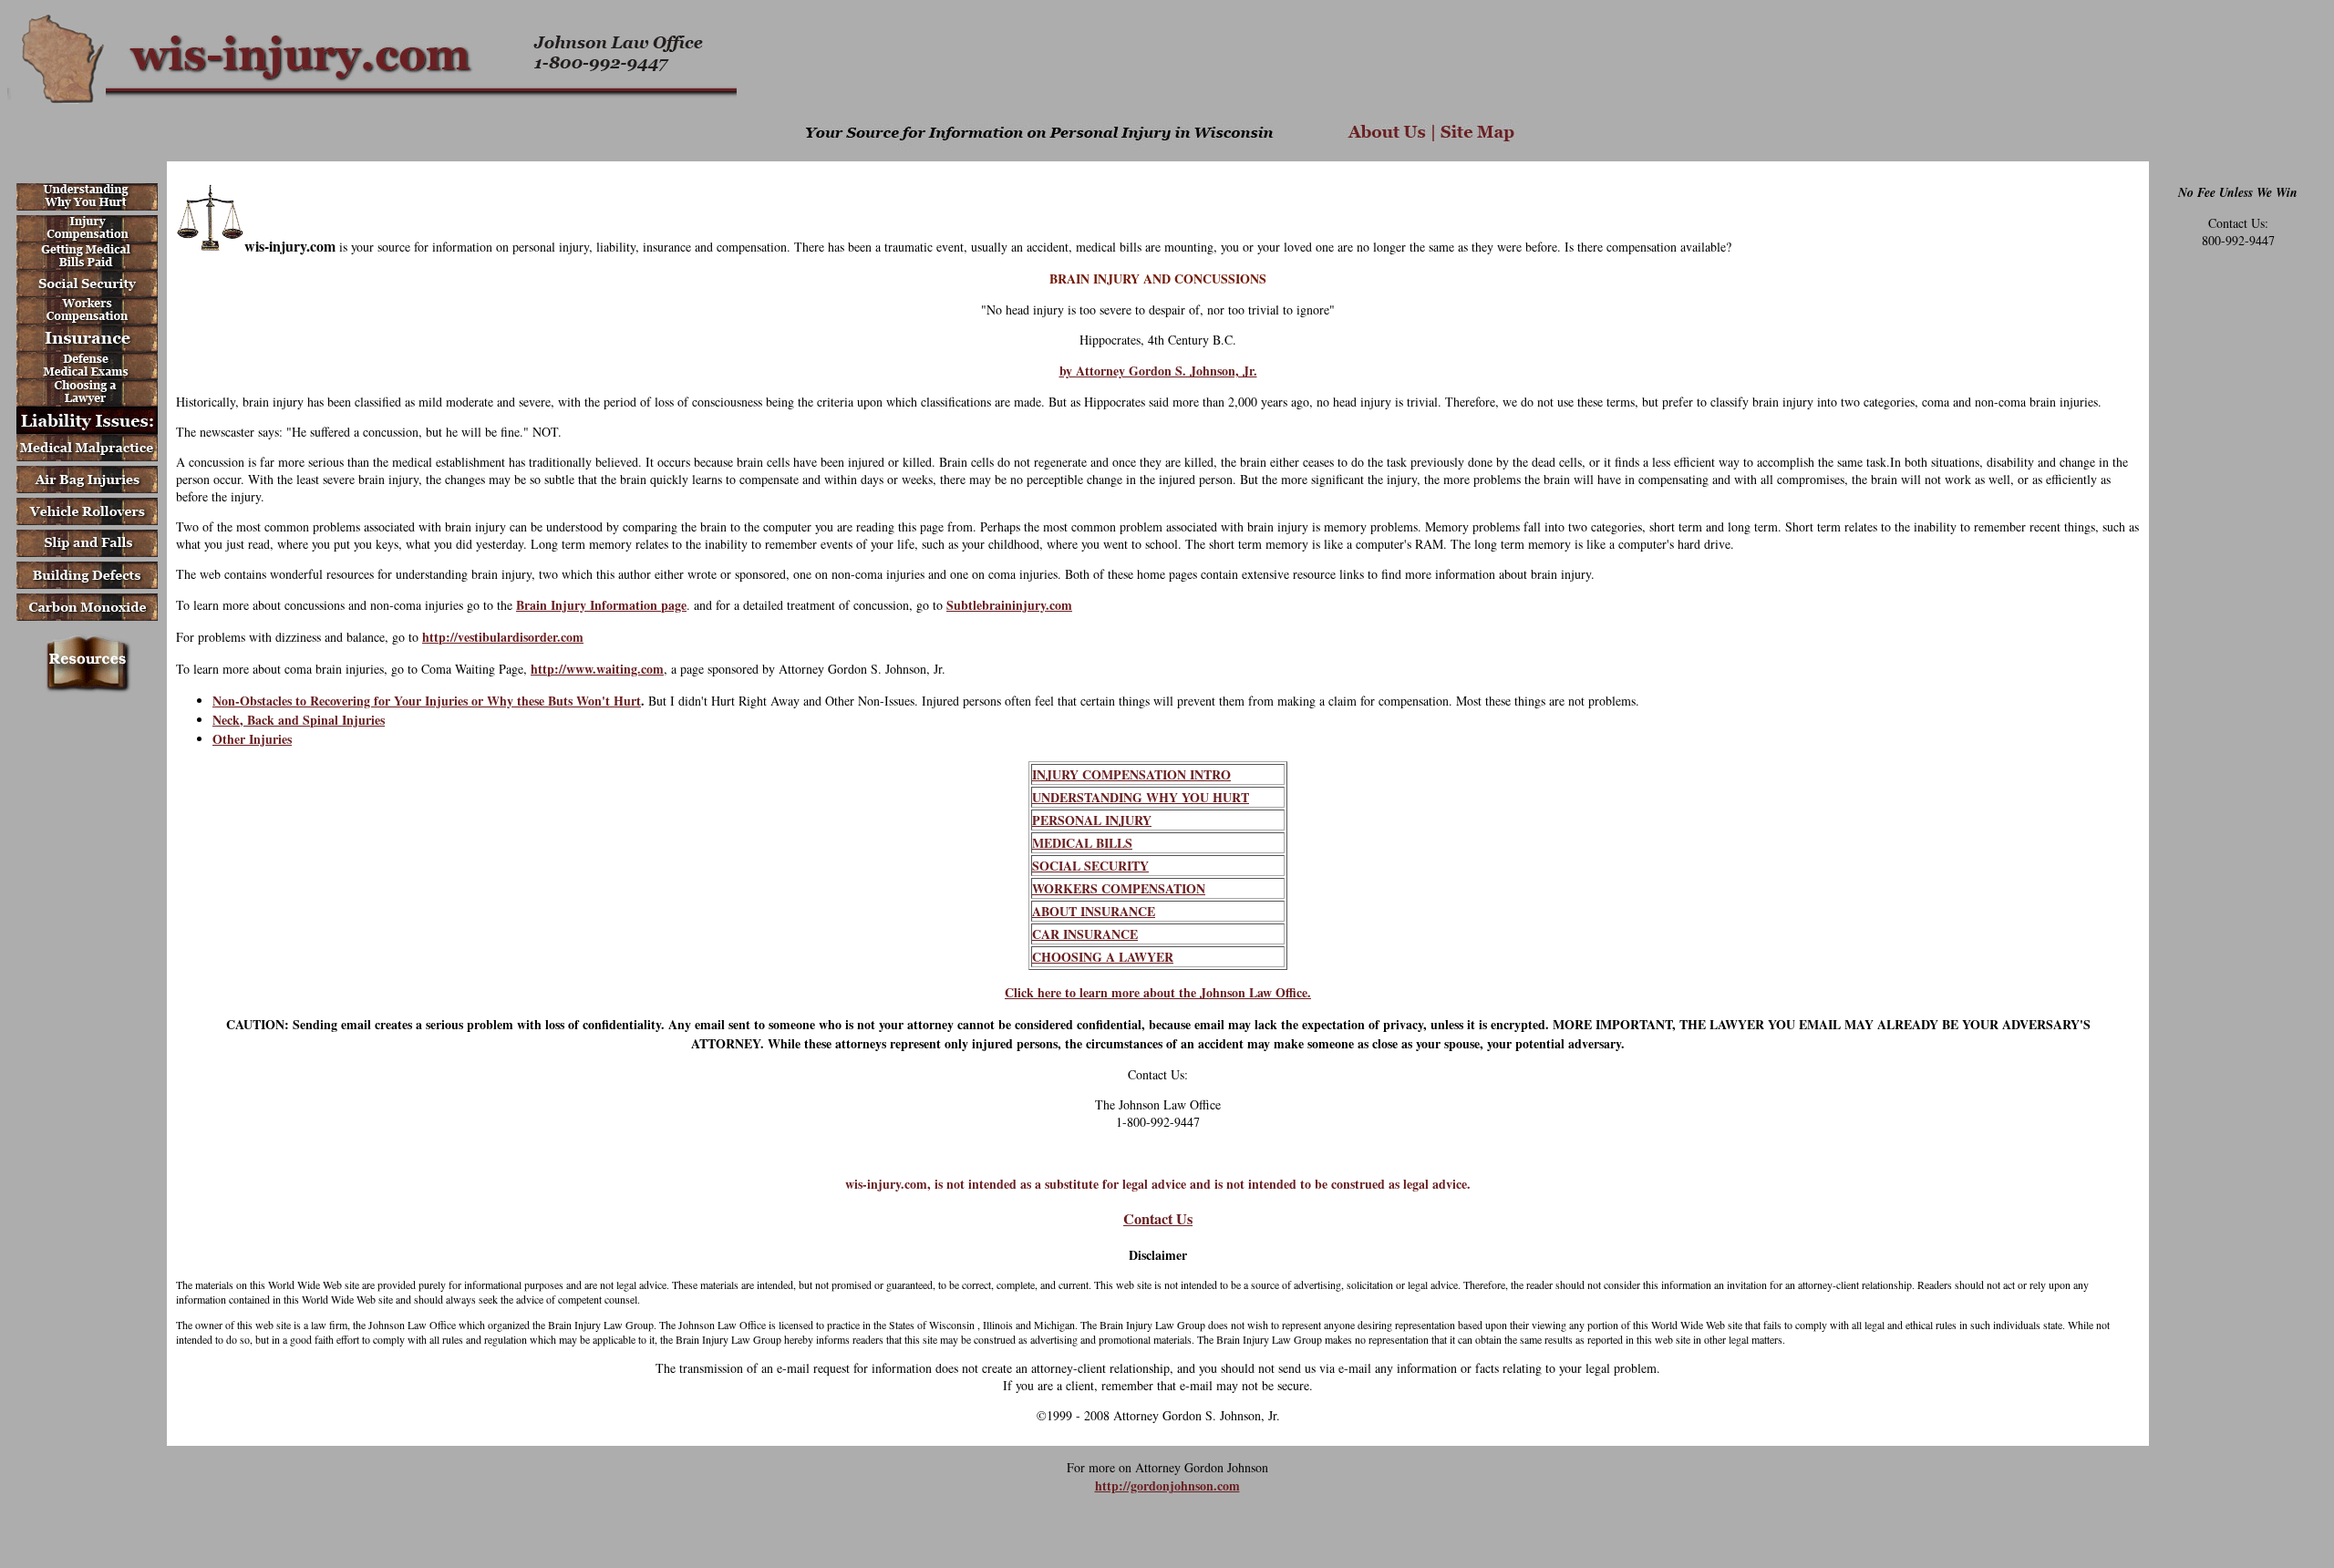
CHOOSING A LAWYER (1103, 957)
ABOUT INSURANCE (1094, 911)
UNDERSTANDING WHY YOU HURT (1141, 797)
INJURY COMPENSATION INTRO (1131, 774)
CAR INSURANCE (1085, 934)
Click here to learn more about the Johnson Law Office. (1158, 992)
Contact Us (1158, 1219)
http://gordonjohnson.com (1167, 1485)
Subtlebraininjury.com (1009, 605)
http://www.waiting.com (597, 669)
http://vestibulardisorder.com (503, 637)
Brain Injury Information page (601, 605)
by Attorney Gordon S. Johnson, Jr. (1158, 371)
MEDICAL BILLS (1082, 843)
